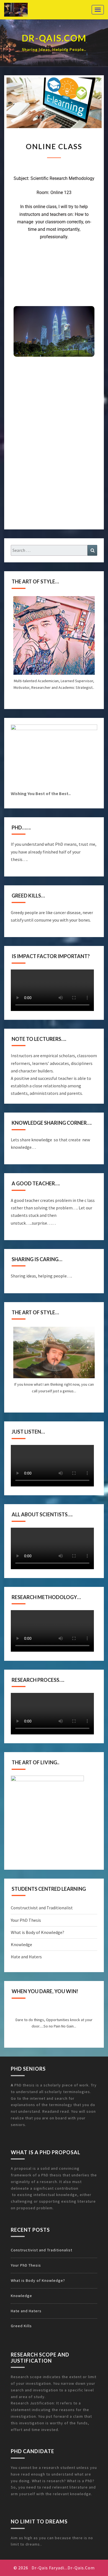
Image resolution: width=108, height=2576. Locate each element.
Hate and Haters (26, 1957)
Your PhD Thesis (26, 1920)
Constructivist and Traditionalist (42, 1908)
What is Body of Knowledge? (38, 1932)
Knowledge (21, 1944)
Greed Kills (21, 2326)
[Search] (92, 550)
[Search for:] (54, 550)
